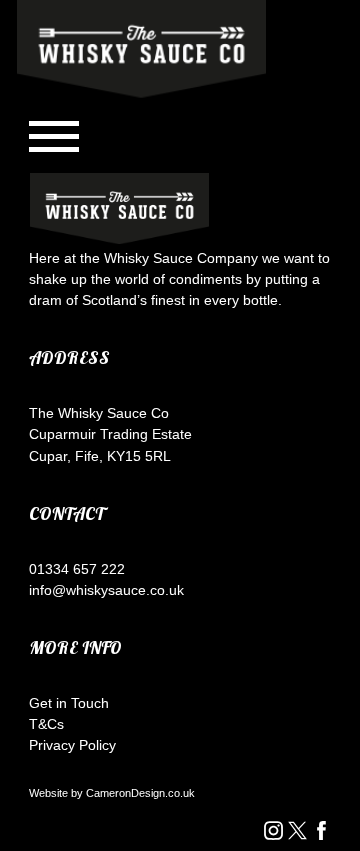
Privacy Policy (72, 745)
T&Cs (46, 724)
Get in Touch (69, 703)
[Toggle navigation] (54, 136)
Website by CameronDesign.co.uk (112, 793)
